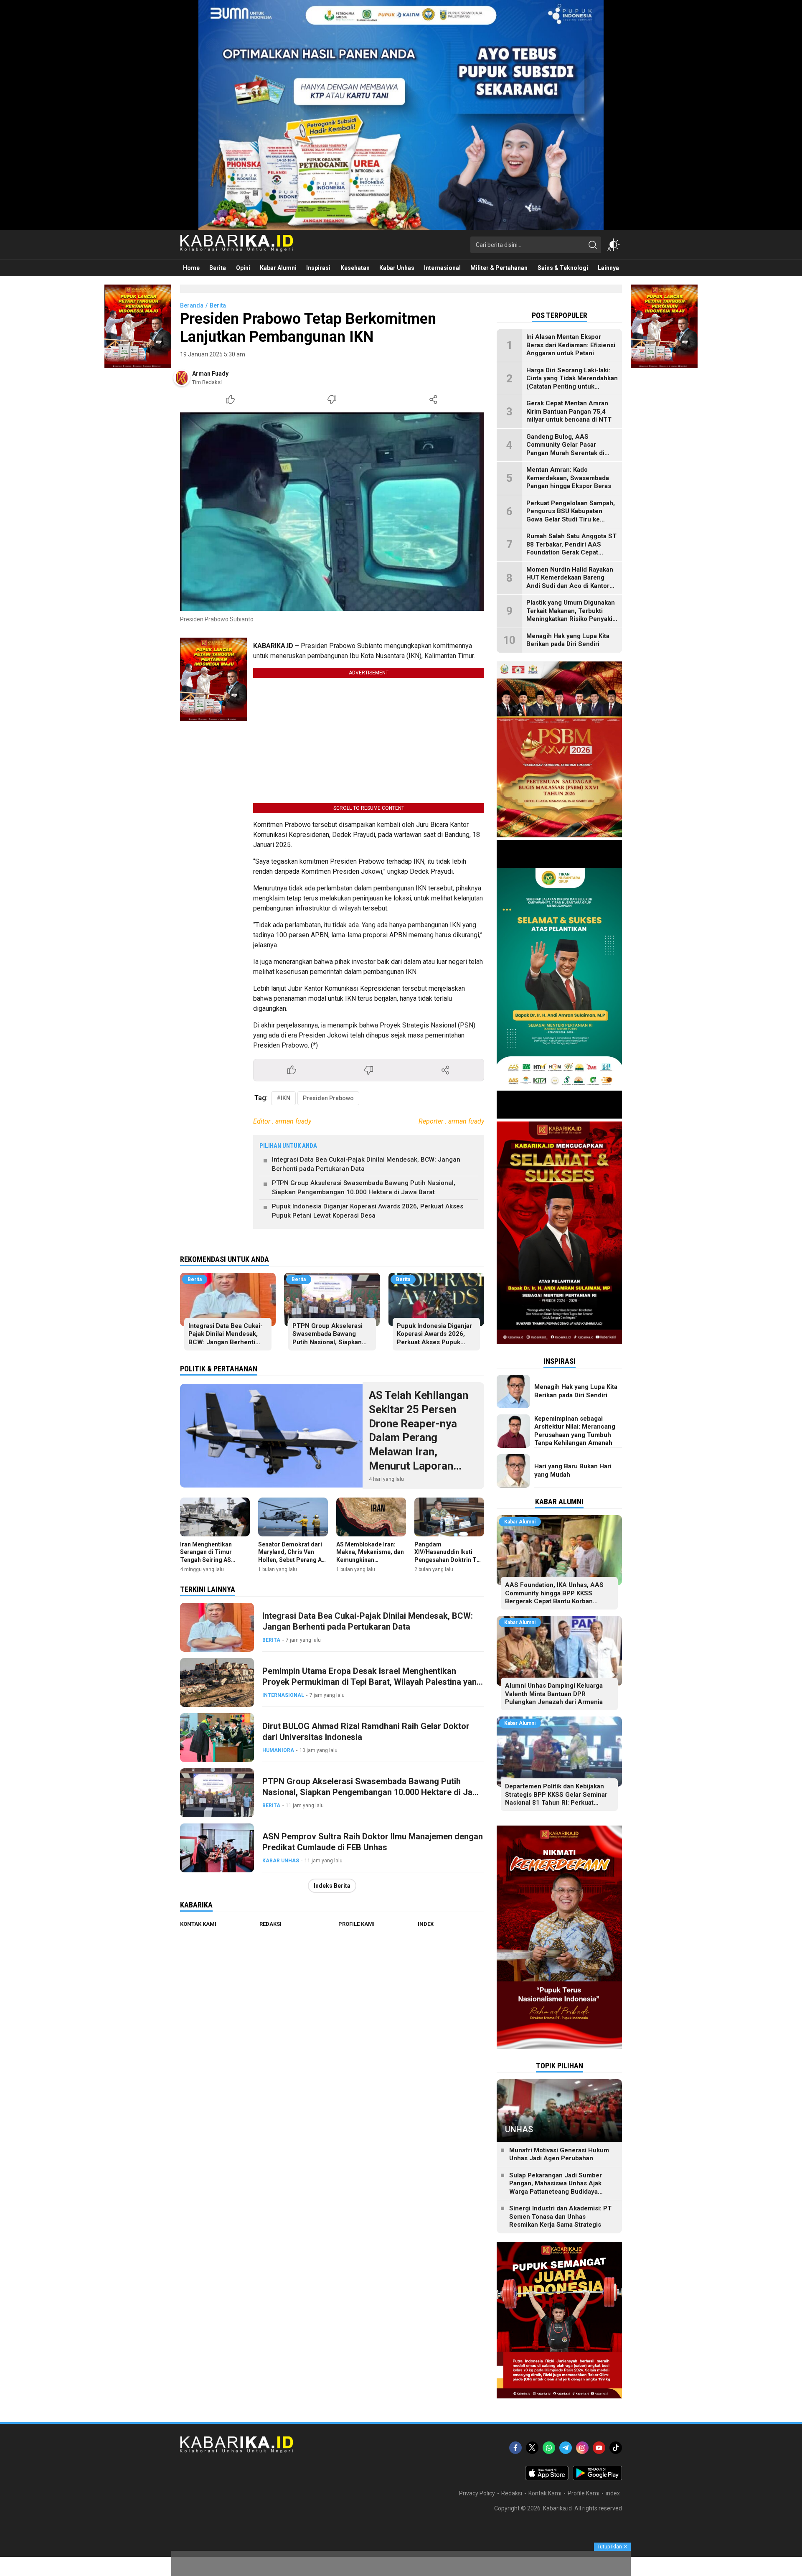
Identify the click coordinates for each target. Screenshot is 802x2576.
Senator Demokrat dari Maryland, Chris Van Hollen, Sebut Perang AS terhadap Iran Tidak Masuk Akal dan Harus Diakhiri (292, 1563)
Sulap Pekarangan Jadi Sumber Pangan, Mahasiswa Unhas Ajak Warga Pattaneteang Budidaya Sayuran (556, 2188)
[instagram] (582, 2448)
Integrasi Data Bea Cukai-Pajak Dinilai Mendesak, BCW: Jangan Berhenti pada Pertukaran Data (366, 1164)
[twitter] (532, 2448)
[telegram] (566, 2448)
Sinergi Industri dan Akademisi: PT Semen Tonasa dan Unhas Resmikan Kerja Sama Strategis (560, 2216)
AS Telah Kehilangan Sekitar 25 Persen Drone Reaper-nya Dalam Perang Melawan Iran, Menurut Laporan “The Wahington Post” (423, 1438)
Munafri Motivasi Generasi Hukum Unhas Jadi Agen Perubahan (559, 2154)
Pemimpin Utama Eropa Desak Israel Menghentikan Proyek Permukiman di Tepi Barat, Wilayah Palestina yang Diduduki (372, 1682)
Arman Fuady (210, 374)
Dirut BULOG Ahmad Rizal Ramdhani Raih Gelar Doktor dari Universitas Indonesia (366, 1732)
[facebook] (515, 2448)
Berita (218, 305)
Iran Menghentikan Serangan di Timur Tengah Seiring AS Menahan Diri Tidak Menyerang (207, 1560)
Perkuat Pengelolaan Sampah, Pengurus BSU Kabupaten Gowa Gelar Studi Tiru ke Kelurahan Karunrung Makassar (571, 519)
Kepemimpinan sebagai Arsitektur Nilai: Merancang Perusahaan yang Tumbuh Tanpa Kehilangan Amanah (575, 1431)
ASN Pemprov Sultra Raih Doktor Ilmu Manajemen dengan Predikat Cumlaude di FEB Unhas (373, 1842)
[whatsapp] (549, 2448)
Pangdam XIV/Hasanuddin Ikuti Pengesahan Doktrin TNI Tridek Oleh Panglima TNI (448, 1560)
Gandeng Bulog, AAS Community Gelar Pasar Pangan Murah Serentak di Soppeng (565, 449)
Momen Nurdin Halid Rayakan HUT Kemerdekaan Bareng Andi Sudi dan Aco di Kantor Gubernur (570, 582)
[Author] (182, 378)
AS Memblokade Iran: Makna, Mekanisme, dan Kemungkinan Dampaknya (370, 1556)
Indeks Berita (332, 1886)
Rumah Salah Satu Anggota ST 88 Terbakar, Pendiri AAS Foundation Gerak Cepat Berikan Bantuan (571, 548)
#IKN (283, 1098)
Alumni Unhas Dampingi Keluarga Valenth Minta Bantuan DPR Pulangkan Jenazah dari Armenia (554, 1694)
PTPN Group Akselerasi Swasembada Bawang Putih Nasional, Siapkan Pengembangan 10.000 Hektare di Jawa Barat (364, 1188)
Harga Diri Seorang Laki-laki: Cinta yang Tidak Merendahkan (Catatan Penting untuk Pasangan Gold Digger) (572, 383)
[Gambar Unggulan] (332, 512)
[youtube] (599, 2448)
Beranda (192, 305)
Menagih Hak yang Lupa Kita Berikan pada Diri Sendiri (568, 640)
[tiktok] (616, 2448)
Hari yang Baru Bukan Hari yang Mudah (573, 1470)
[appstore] (547, 2478)
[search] (593, 245)
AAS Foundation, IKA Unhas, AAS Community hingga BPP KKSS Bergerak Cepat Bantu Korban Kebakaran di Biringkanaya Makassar (559, 1597)
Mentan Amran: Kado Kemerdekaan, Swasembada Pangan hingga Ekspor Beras (569, 478)
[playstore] (597, 2478)
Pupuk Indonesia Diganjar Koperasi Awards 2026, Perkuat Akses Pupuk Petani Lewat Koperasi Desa (368, 1211)
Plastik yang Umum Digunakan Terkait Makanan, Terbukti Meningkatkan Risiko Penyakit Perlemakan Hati (571, 615)
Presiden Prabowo (328, 1098)
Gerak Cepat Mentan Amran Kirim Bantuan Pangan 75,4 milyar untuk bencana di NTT (569, 411)
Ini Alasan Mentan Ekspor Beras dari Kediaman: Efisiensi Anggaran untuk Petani (571, 345)
